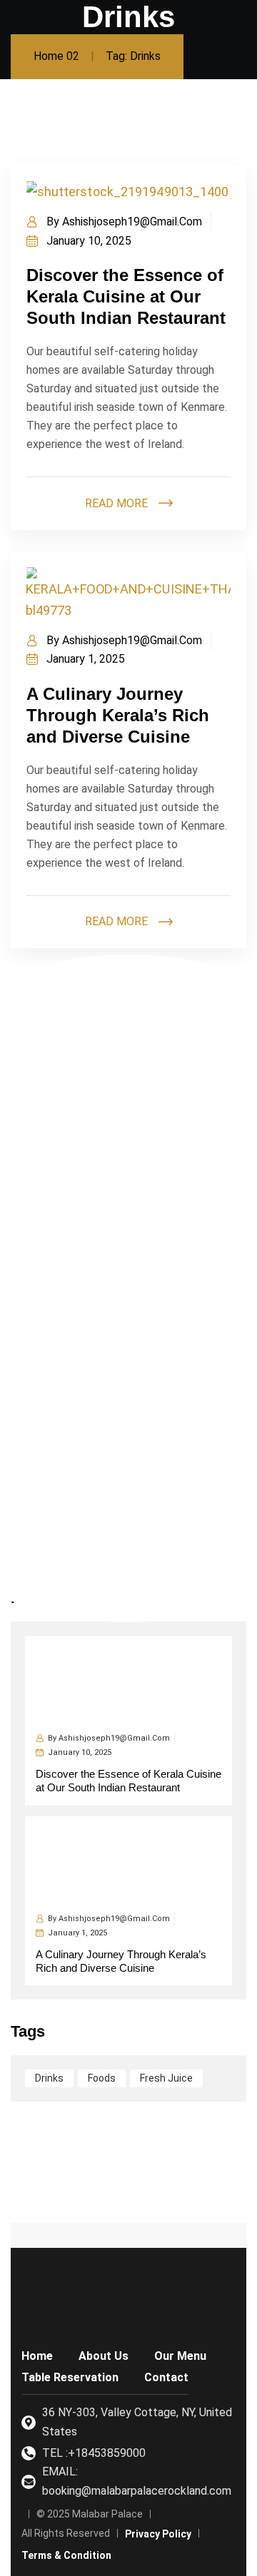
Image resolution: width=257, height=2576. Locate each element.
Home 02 (56, 56)
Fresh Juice (166, 2078)
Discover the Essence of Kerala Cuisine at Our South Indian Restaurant (126, 296)
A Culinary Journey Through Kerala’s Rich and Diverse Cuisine (118, 715)
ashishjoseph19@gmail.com (132, 222)
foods (102, 2078)
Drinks (49, 2078)
